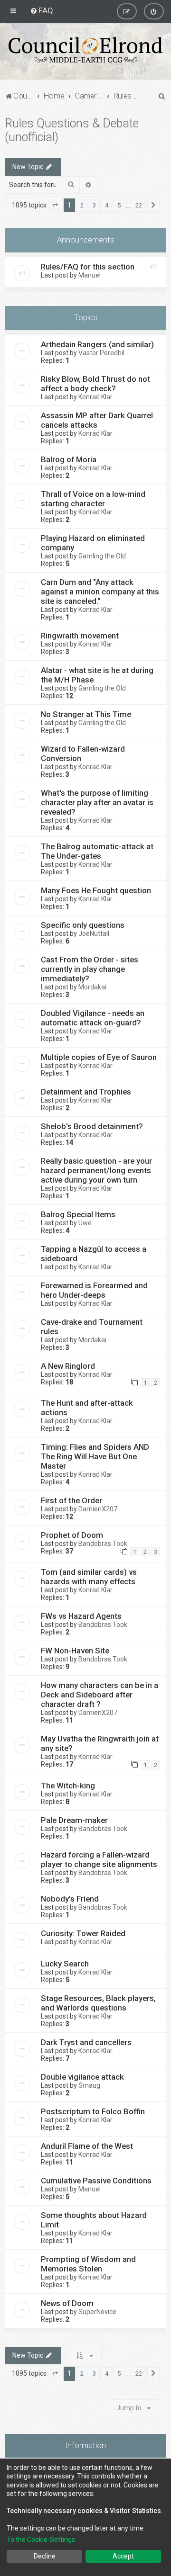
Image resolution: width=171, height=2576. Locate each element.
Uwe (85, 1223)
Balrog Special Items (78, 1214)
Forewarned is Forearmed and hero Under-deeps (94, 1290)
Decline (45, 2556)
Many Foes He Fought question (96, 890)
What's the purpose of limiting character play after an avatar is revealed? (97, 802)
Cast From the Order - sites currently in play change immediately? (90, 969)
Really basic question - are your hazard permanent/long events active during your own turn (96, 1170)
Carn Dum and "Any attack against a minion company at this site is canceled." (100, 592)
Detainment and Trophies (86, 1092)
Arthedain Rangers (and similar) (97, 344)
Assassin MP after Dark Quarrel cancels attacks (97, 420)
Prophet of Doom (72, 1535)
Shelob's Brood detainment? (92, 1126)
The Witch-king (68, 1786)
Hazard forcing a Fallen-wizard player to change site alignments (99, 1859)
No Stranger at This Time (86, 714)
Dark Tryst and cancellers (86, 2042)
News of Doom (67, 2303)
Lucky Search (65, 1964)
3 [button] (94, 205)
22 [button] (139, 205)
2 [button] (82, 205)
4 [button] (107, 205)
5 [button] (119, 205)
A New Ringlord (68, 1366)
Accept (123, 2556)
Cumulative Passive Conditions (96, 2181)
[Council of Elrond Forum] (85, 50)
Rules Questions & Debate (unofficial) (72, 130)
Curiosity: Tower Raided (83, 1933)
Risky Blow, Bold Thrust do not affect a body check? (95, 384)
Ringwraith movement (80, 636)
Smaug (89, 2085)
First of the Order (71, 1500)
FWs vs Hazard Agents (81, 1616)
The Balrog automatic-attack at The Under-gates (97, 851)
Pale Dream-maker (74, 1820)
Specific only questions (83, 925)
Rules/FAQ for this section (88, 267)
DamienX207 (98, 1509)
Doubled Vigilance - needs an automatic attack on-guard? (93, 1018)
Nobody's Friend (70, 1899)
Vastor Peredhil (101, 353)
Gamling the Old (102, 556)
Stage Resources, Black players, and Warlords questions (98, 2003)
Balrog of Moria (69, 459)
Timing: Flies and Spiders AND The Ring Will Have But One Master (95, 1456)
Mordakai (92, 987)
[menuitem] (42, 10)
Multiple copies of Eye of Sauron (99, 1057)
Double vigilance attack (82, 2077)
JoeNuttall (94, 933)
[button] (55, 206)
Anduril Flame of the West (87, 2146)
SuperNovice (97, 2312)
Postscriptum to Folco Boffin (93, 2111)
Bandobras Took (103, 1544)
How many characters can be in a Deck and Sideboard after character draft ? (100, 1695)
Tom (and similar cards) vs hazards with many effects (89, 1577)
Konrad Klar (95, 397)
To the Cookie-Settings (41, 2540)
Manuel (90, 275)
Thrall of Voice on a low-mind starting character (93, 499)
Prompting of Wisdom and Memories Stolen (88, 2264)
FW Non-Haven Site (75, 1651)
